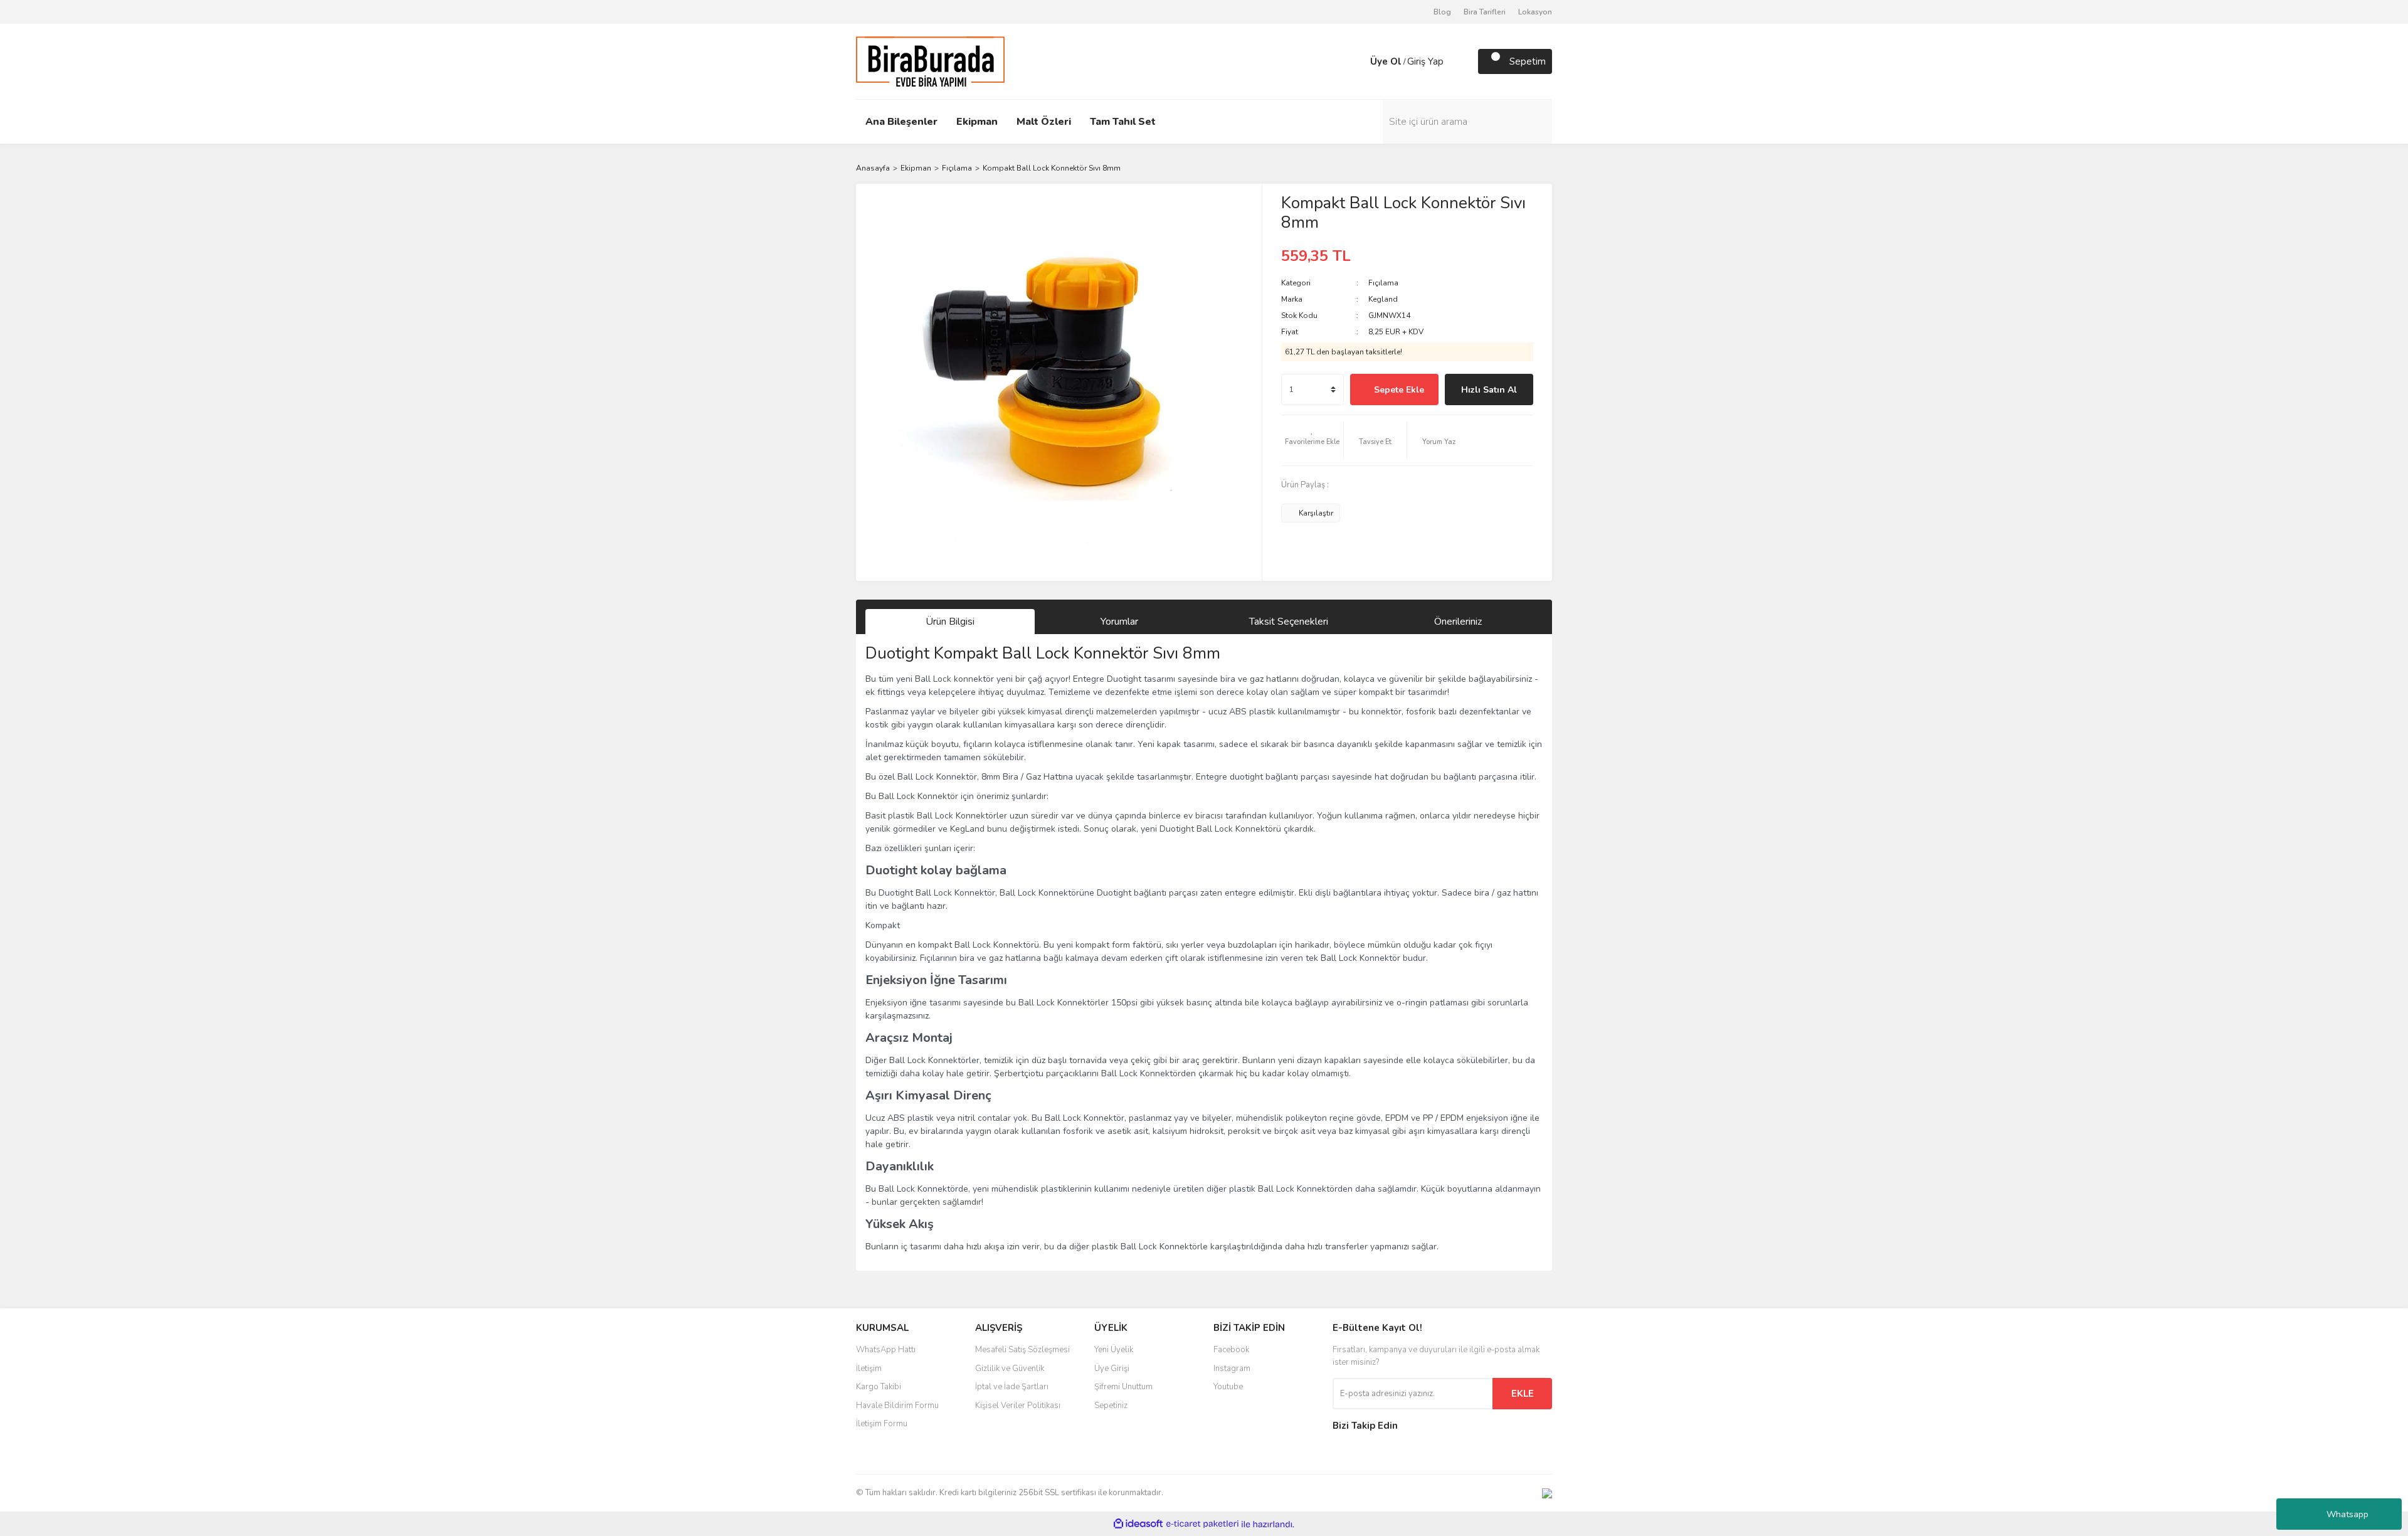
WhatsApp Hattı (886, 1350)
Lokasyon (1535, 12)
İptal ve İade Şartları (1012, 1387)
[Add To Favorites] (1312, 440)
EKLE (1523, 1394)
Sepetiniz (1111, 1406)
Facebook (1231, 1350)
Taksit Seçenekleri (1289, 622)
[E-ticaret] (1202, 1524)
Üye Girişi (1112, 1369)
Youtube (1228, 1387)
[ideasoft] (1138, 1524)
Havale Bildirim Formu (897, 1406)
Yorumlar (1119, 622)
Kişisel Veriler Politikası (1018, 1406)
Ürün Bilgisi (950, 622)
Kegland (1383, 299)
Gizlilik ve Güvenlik (1010, 1369)
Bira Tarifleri (1485, 12)
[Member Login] (1358, 61)
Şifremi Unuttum (1123, 1387)
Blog (1442, 12)
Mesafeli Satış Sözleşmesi (1022, 1350)
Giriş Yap (1425, 61)
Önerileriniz (1458, 622)
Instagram (1232, 1369)
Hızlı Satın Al (1489, 390)
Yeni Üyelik (1114, 1350)
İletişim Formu (882, 1424)
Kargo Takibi (879, 1387)
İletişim (869, 1369)
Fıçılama (1383, 283)
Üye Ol (1386, 61)
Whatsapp (2347, 1514)
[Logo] (930, 61)
